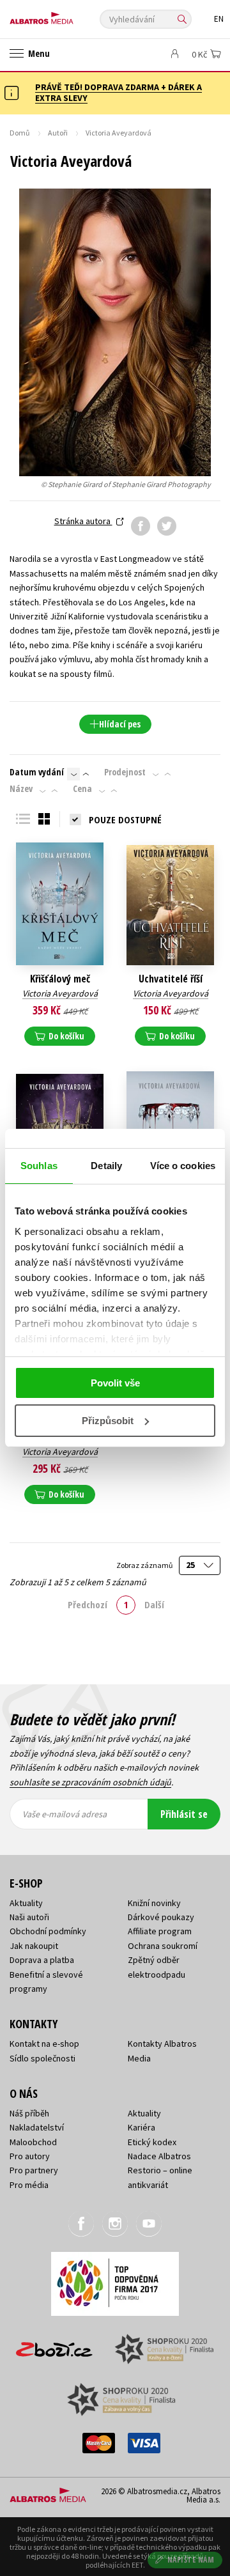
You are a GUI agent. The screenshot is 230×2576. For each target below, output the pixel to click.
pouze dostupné (125, 819)
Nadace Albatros (159, 2156)
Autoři (58, 133)
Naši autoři (29, 1917)
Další (154, 1604)
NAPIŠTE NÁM (191, 2560)
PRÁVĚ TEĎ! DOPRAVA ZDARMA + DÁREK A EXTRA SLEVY (119, 92)
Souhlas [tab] (39, 1166)
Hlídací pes (120, 724)
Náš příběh (29, 2113)
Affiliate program (160, 1931)
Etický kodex (152, 2142)
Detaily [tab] (106, 1166)
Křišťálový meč (60, 979)
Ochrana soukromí (163, 1946)
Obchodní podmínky (48, 1931)
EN (219, 19)
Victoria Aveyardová (60, 993)
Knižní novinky (154, 1903)
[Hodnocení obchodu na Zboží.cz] (54, 2345)
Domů (20, 133)
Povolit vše (115, 1383)
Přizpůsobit (108, 1421)
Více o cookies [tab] (183, 1166)
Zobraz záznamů (145, 1565)
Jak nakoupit (34, 1946)
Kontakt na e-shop (44, 2044)
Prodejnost (125, 772)
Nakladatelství (37, 2127)
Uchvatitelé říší (171, 979)
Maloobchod (33, 2142)
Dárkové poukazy (161, 1917)
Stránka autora (83, 521)
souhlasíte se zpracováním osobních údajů (90, 1782)
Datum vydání (37, 772)
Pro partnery (34, 2170)
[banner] (67, 15)
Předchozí (88, 1604)
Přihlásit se (184, 1814)
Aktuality (26, 1903)
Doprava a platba (42, 1960)
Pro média (29, 2185)
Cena (82, 789)
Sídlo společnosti (42, 2058)
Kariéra (142, 2127)
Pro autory (30, 2156)
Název (21, 789)
